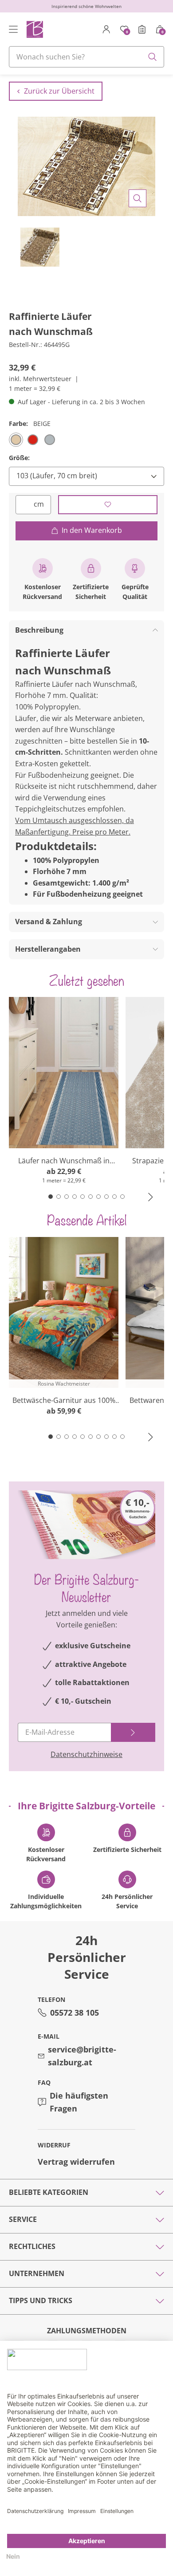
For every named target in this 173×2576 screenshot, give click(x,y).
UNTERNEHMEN (37, 2273)
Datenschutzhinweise (86, 1754)
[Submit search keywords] (153, 57)
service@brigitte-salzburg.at (82, 2056)
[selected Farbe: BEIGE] (16, 440)
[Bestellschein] (142, 29)
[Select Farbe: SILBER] (50, 440)
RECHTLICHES (32, 2246)
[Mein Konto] (106, 29)
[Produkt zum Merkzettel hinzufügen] (108, 505)
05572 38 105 (75, 2013)
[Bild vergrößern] (138, 198)
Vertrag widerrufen (76, 2162)
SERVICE (23, 2219)
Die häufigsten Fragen (79, 2102)
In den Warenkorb (92, 530)
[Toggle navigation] (13, 29)
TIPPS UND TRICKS (41, 2300)
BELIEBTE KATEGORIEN (49, 2192)
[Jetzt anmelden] (133, 1732)
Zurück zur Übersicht (59, 91)
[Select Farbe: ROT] (33, 440)
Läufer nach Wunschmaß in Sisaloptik (64, 1161)
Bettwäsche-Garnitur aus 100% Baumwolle (64, 1400)
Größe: (19, 458)
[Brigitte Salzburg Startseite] (34, 29)
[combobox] (86, 57)
